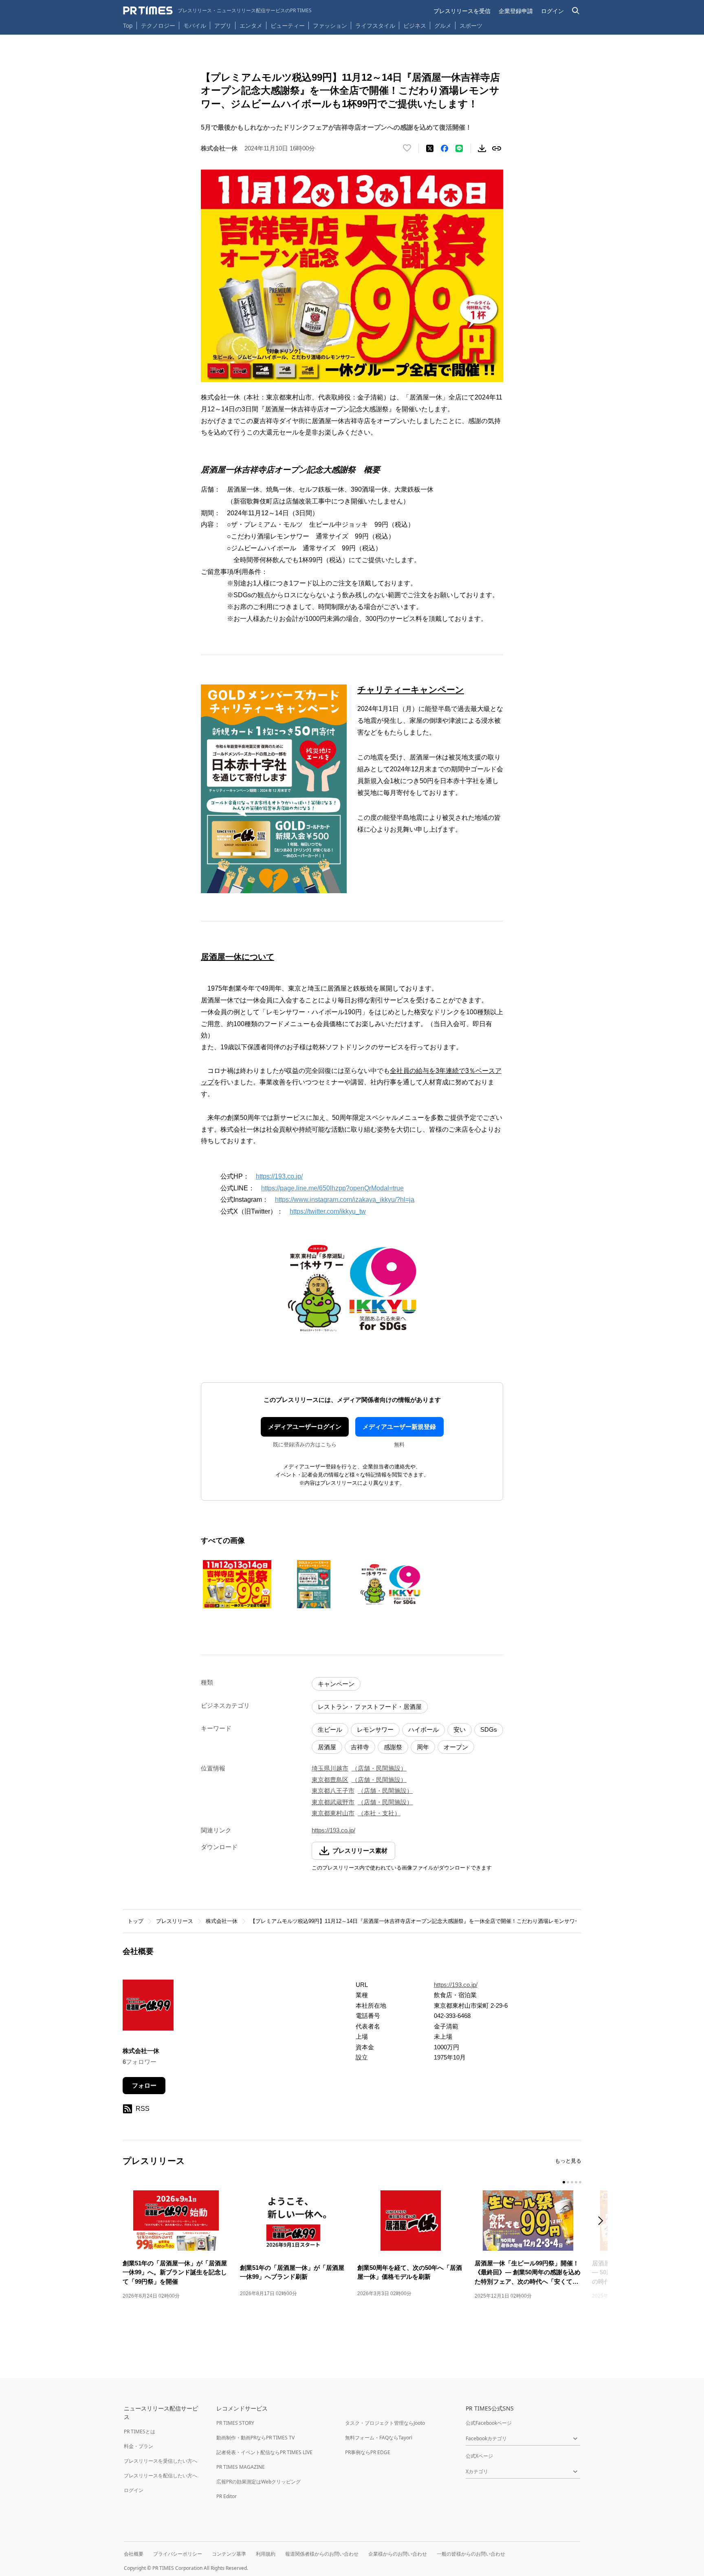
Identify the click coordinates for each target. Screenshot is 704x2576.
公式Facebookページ (489, 2423)
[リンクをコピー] (497, 148)
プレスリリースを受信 (462, 11)
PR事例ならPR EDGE (368, 2452)
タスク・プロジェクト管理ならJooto (385, 2423)
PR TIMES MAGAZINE (241, 2467)
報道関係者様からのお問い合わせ (322, 2554)
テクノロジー (158, 25)
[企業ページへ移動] (148, 2008)
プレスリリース (175, 1921)
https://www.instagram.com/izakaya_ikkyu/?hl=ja (345, 1200)
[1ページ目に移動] (564, 2182)
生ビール (330, 1729)
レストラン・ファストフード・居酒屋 (370, 1707)
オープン (456, 1747)
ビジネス (415, 25)
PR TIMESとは (140, 2431)
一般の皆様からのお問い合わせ (471, 2554)
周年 (423, 1747)
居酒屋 (327, 1747)
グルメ (443, 25)
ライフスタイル (375, 25)
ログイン (552, 11)
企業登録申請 (516, 11)
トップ (135, 1921)
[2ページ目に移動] (568, 2182)
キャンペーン (336, 1684)
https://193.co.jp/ (279, 1176)
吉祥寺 (360, 1747)
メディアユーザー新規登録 (399, 1427)
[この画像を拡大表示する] (237, 1584)
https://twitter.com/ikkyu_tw (328, 1211)
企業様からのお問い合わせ (398, 2554)
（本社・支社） (379, 1813)
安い (460, 1729)
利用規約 (266, 2554)
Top (128, 25)
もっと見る (568, 2161)
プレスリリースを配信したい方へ (161, 2476)
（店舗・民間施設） (379, 1768)
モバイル (195, 25)
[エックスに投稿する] (430, 148)
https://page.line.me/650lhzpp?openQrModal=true (332, 1188)
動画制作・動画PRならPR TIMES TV (255, 2438)
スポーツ (471, 25)
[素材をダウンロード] (482, 148)
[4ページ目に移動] (576, 2182)
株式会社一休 (222, 1921)
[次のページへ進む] (603, 2222)
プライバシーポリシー (178, 2554)
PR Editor (227, 2496)
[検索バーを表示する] (576, 11)
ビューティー (288, 25)
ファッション (330, 25)
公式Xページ (479, 2456)
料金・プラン (139, 2446)
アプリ (223, 25)
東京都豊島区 (330, 1780)
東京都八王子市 (333, 1791)
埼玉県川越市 (330, 1768)
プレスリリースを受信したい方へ (161, 2461)
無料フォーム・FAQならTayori (379, 2438)
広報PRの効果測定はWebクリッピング (258, 2482)
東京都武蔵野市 (333, 1802)
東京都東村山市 (333, 1813)
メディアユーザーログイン (305, 1427)
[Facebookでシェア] (444, 148)
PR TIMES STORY (235, 2423)
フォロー (144, 2085)
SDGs (489, 1729)
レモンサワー (375, 1729)
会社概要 (134, 2554)
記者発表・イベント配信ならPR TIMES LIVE (264, 2452)
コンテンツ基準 (229, 2554)
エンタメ (251, 25)
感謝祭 (393, 1747)
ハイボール (423, 1729)
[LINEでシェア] (459, 148)
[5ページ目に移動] (580, 2182)
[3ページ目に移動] (572, 2182)
